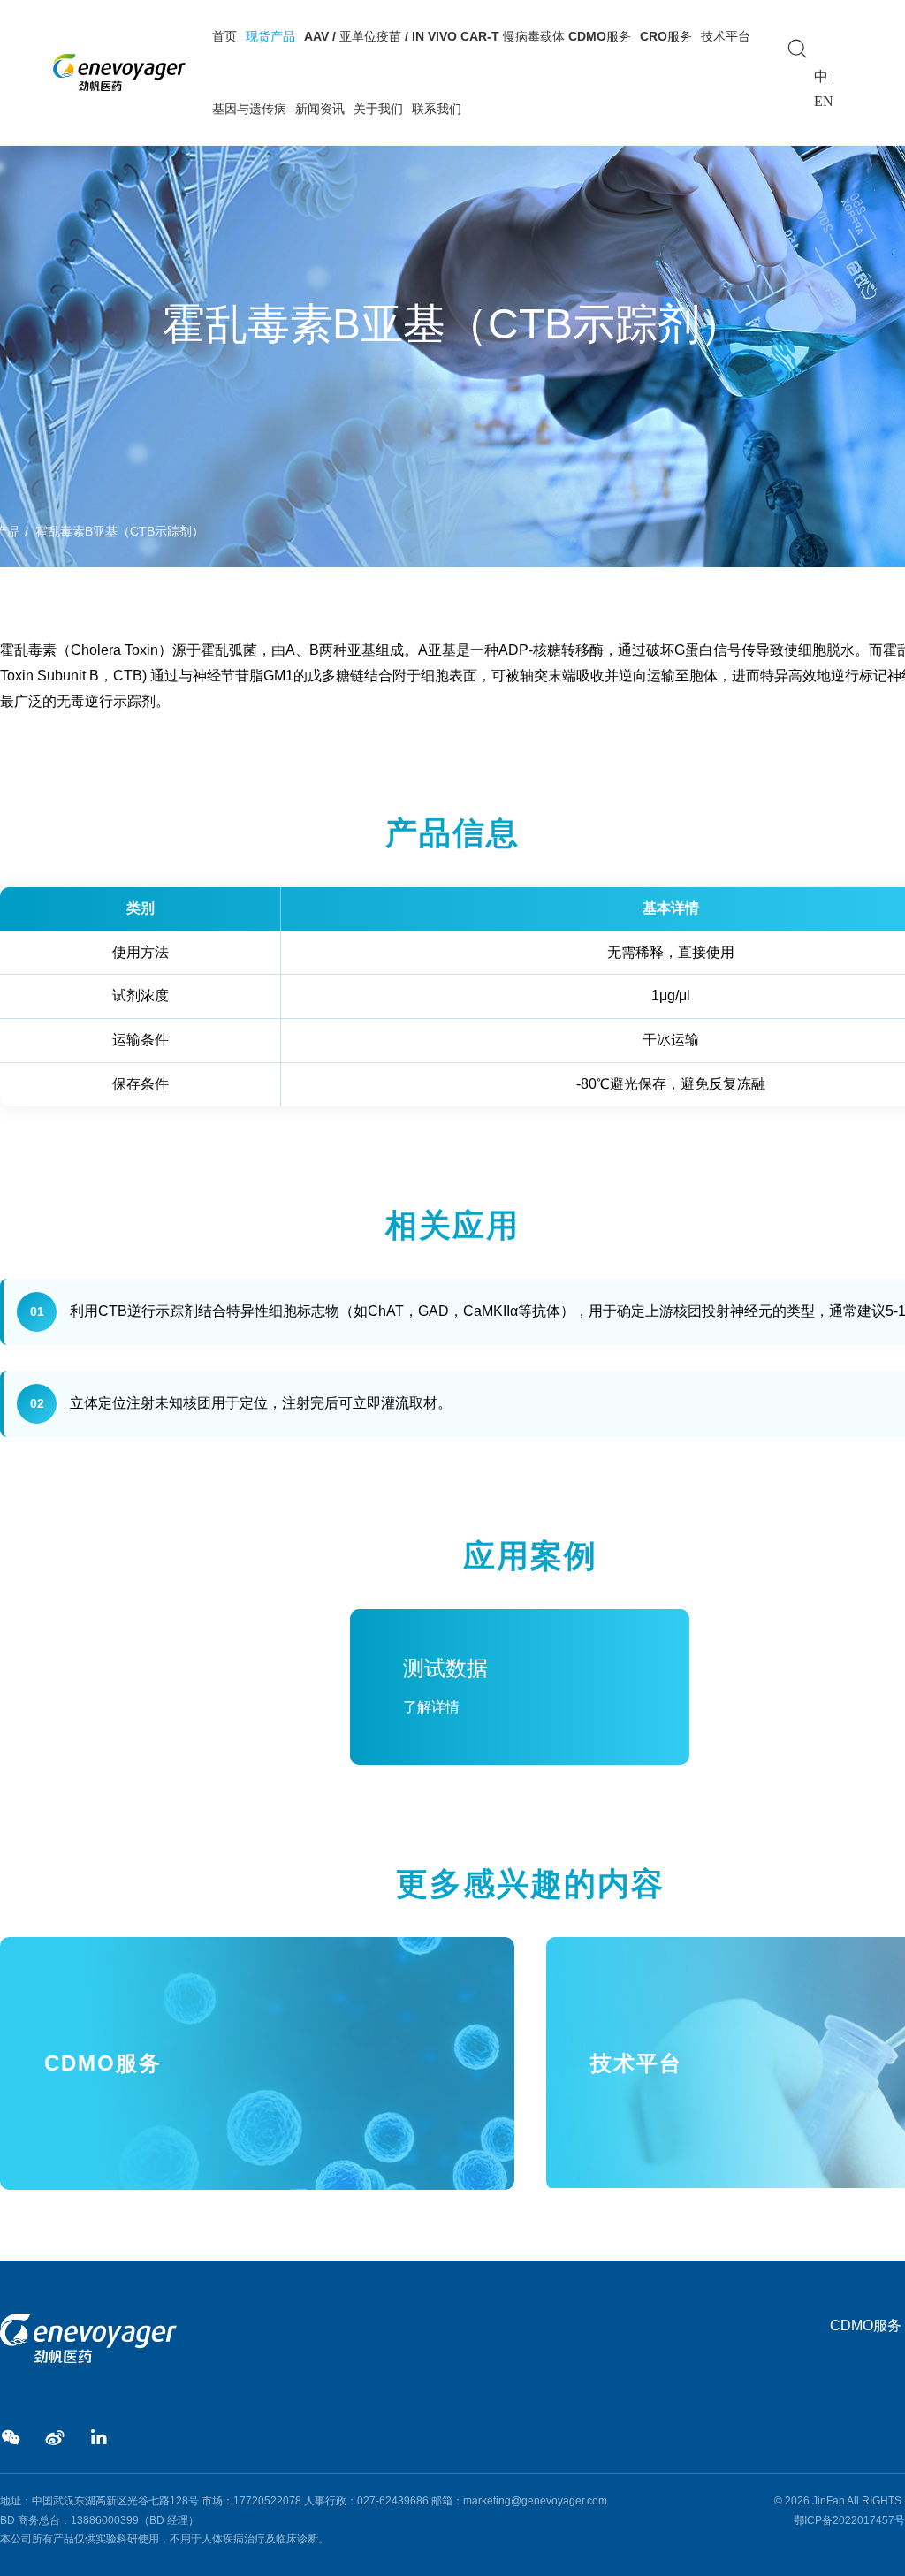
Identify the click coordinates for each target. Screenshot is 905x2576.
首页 (224, 36)
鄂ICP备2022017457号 (849, 2520)
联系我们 (437, 109)
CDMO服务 (866, 2325)
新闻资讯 (320, 109)
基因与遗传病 (249, 109)
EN (824, 101)
